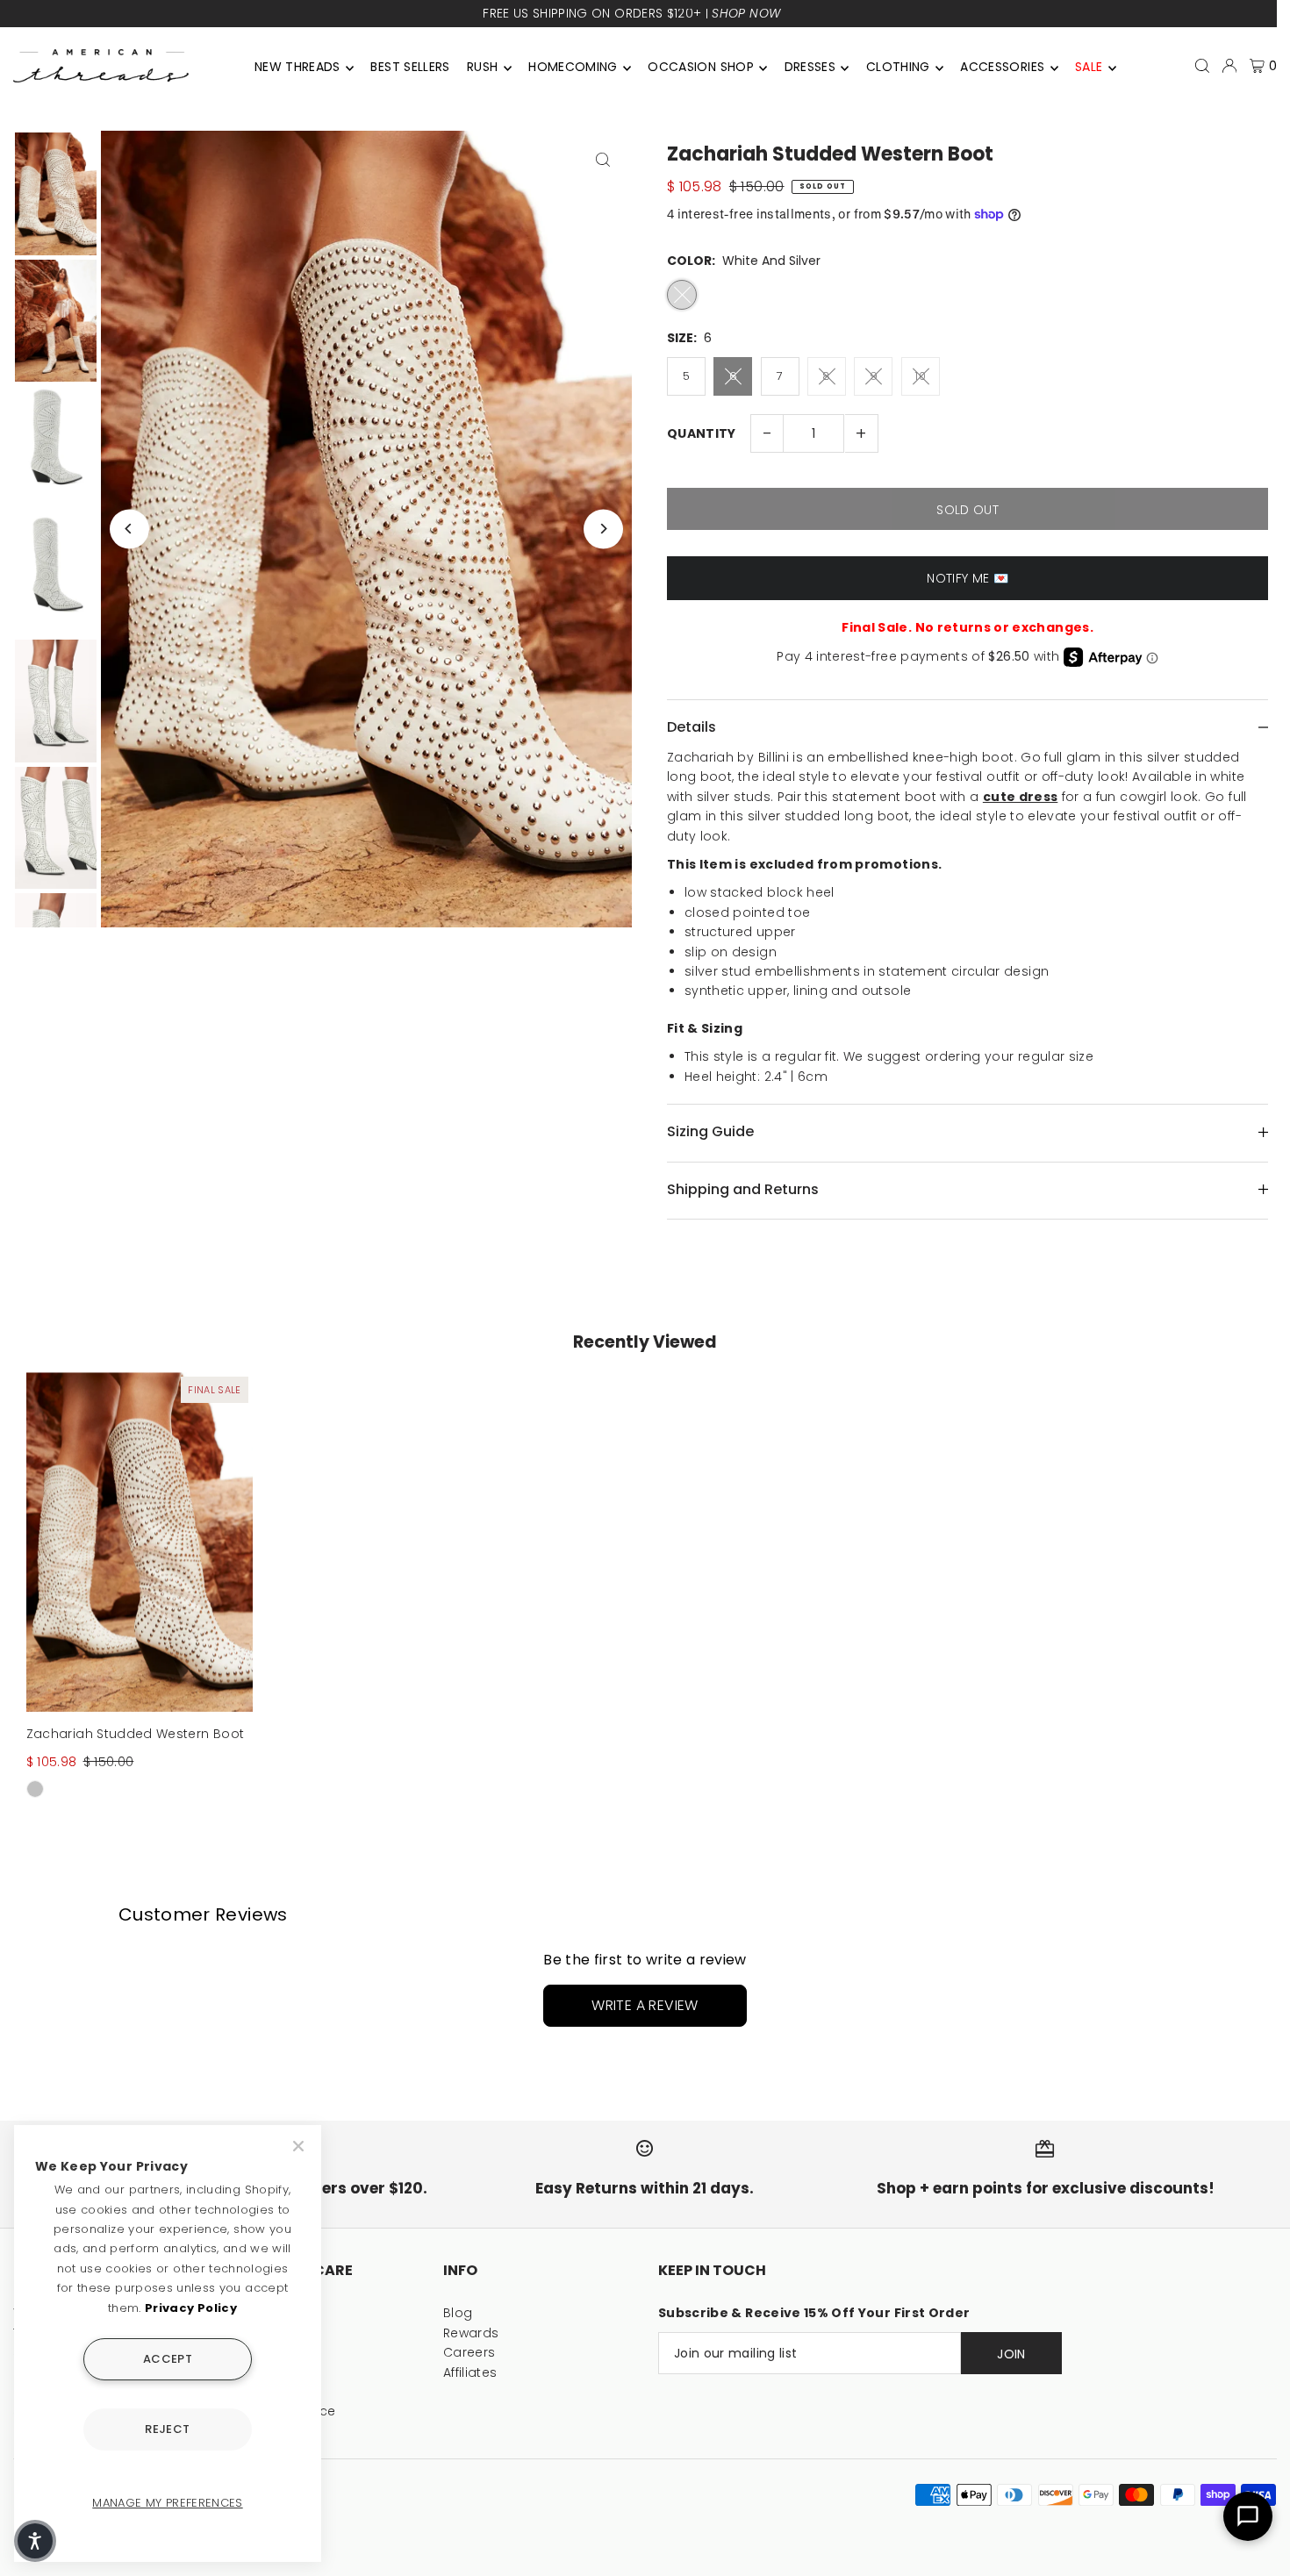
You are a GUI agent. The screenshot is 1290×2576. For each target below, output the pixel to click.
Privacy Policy (191, 2308)
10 (920, 376)
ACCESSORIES (1002, 67)
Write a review (645, 2005)
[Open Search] (1202, 66)
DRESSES (810, 67)
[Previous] (129, 529)
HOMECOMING (573, 67)
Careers (469, 2352)
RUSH (482, 67)
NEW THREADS (297, 67)
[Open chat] (1248, 2516)
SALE (1089, 67)
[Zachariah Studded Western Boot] (140, 1542)
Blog (458, 2313)
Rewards (471, 2333)
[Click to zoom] (603, 159)
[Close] (300, 2146)
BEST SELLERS (410, 67)
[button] (35, 2541)
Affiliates (470, 2372)
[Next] (603, 529)
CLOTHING (898, 67)
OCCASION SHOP (701, 67)
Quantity (702, 433)
